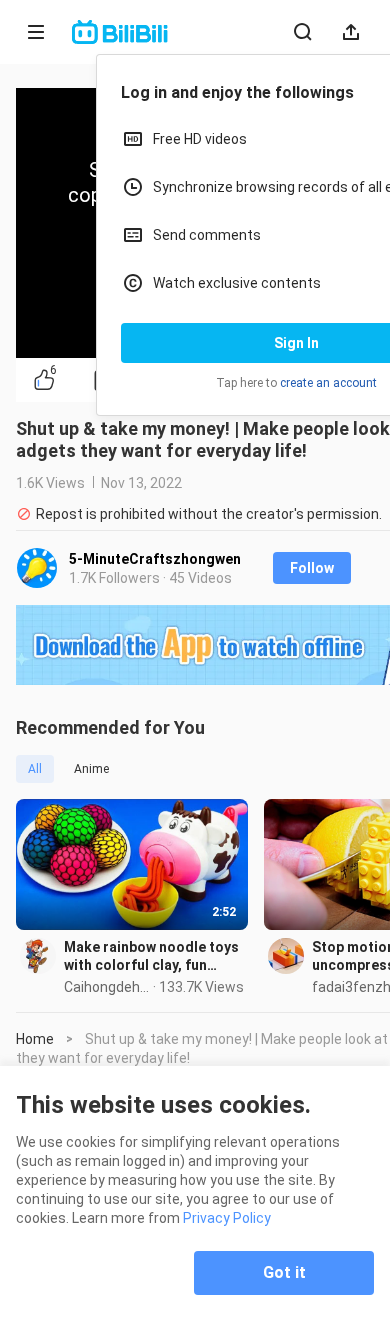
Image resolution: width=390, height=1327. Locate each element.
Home (35, 1039)
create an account (328, 383)
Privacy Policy (227, 1218)
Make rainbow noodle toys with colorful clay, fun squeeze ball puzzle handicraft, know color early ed (151, 956)
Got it (284, 1272)
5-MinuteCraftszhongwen (155, 559)
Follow (312, 568)
